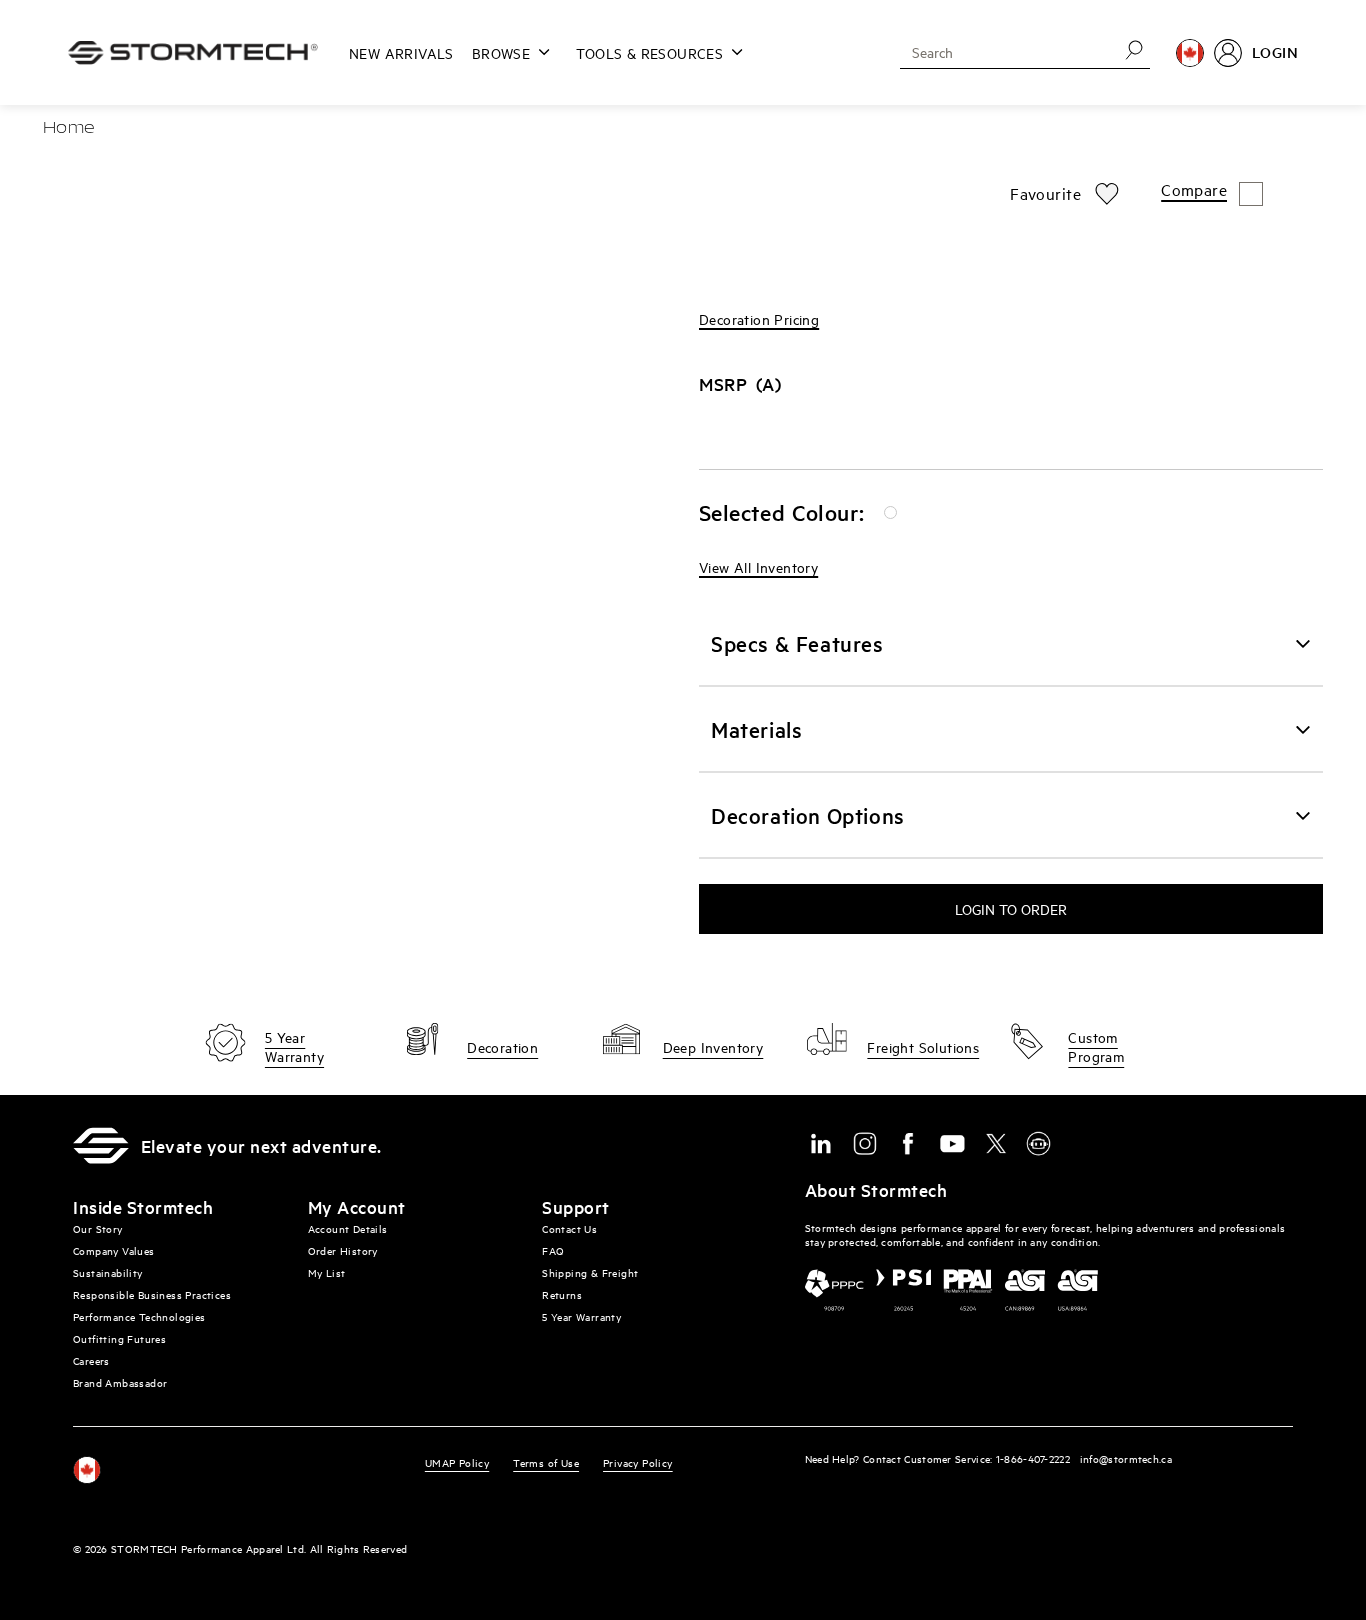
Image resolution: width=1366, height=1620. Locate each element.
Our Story (98, 1228)
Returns (562, 1294)
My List (327, 1272)
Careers (91, 1360)
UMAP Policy (457, 1462)
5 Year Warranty (581, 1316)
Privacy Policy (638, 1462)
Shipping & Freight (590, 1272)
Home (69, 129)
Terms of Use (546, 1462)
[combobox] (1002, 52)
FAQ (553, 1250)
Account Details (348, 1228)
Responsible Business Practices (152, 1294)
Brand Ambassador (120, 1382)
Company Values (114, 1250)
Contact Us (569, 1228)
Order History (343, 1250)
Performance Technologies (139, 1316)
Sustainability (108, 1272)
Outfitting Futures (119, 1338)
